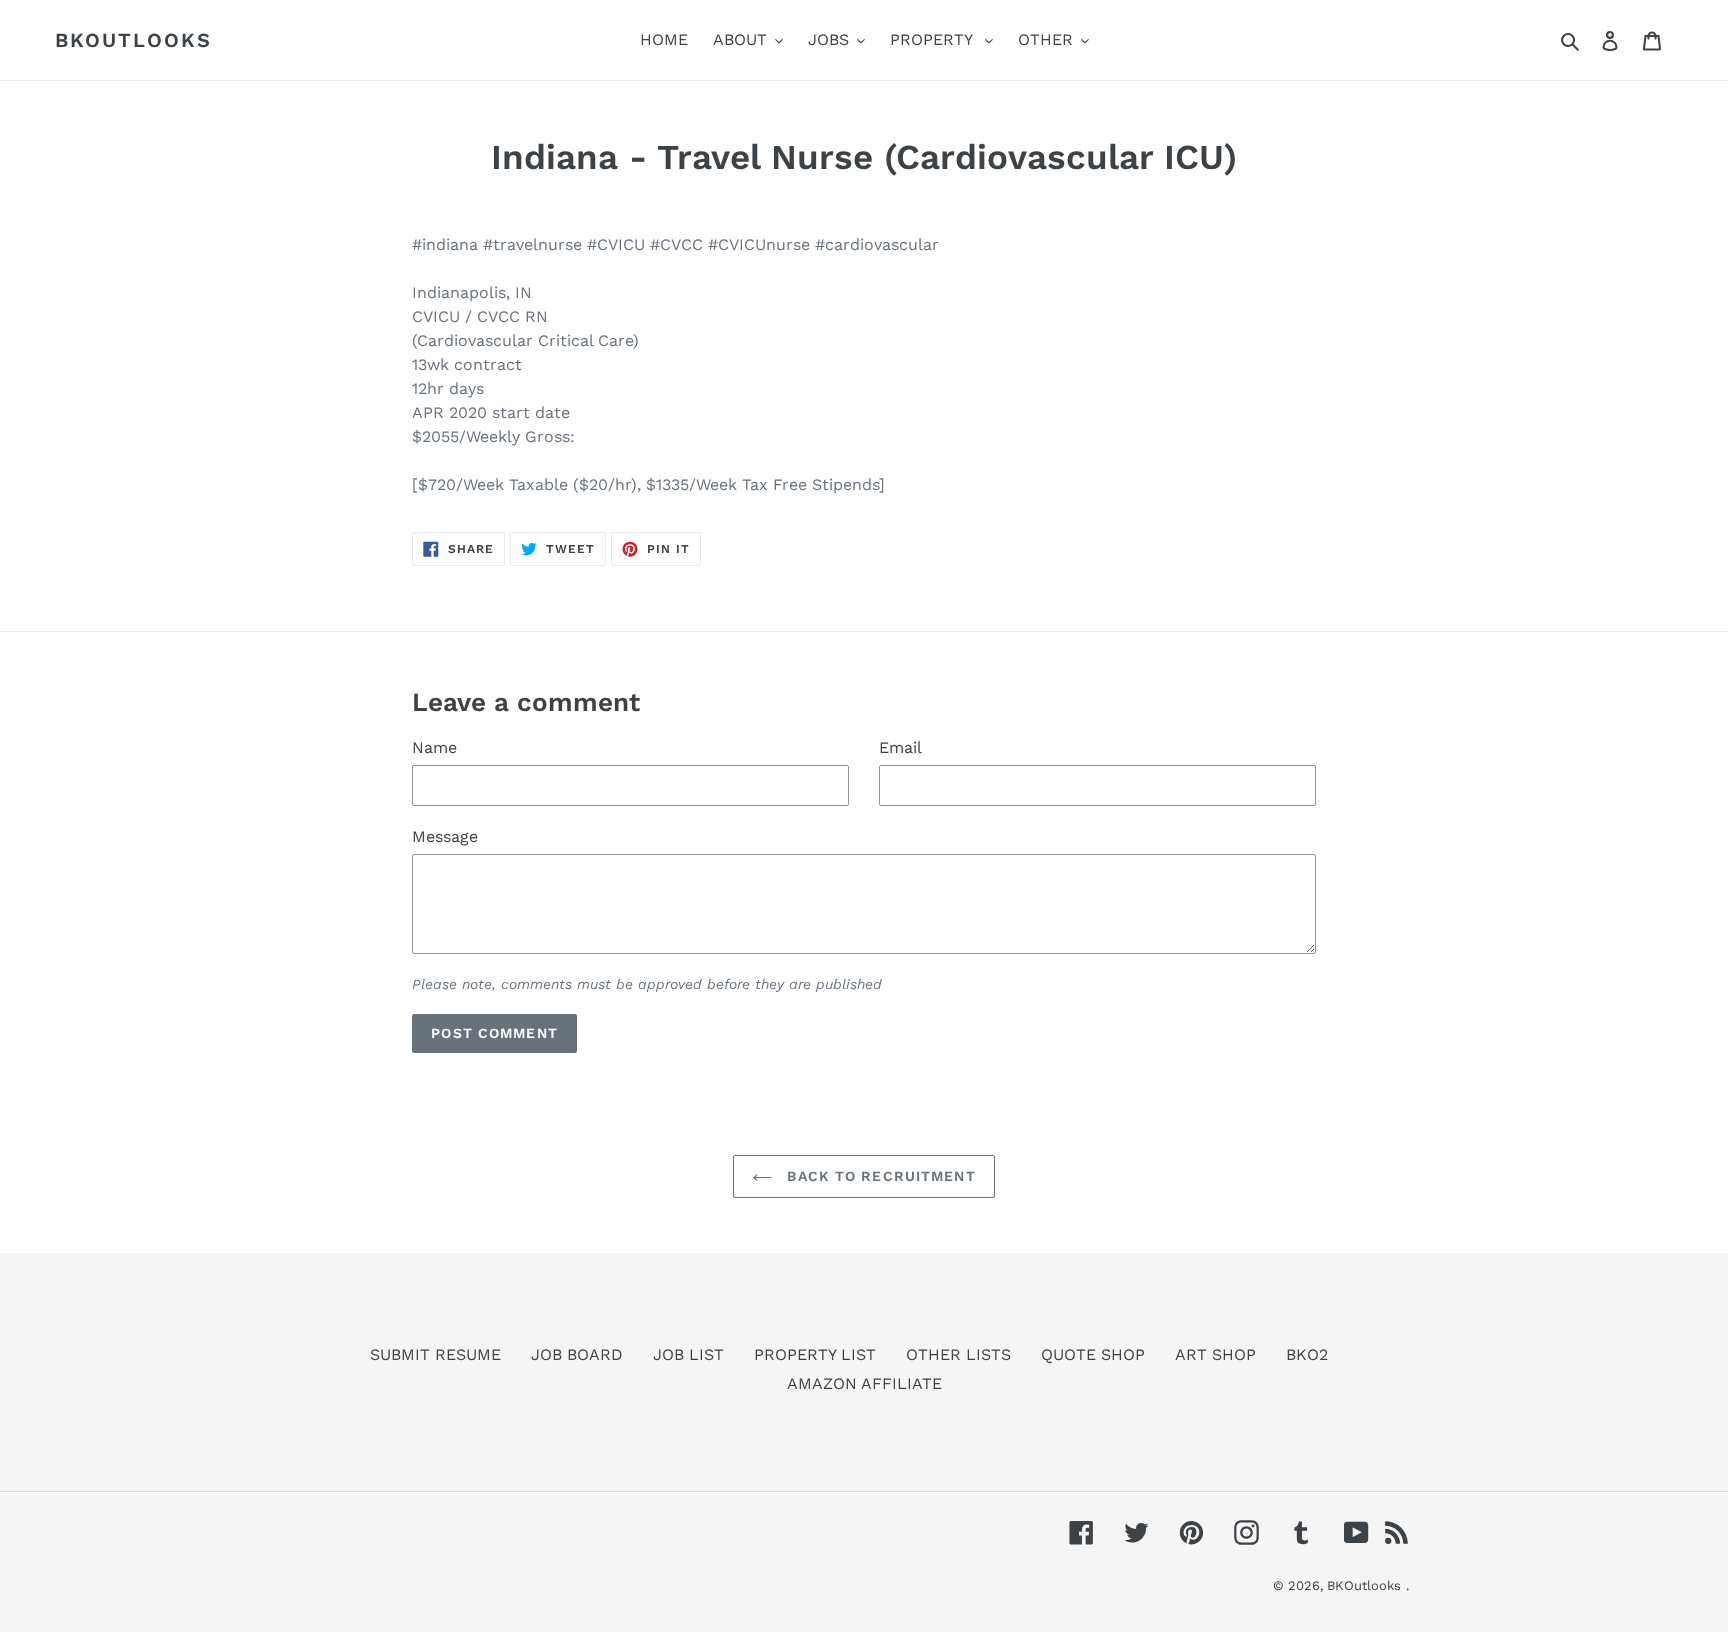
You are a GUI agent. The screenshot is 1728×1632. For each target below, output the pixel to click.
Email (900, 747)
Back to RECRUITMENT (878, 1176)
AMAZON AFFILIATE (864, 1383)
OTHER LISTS (958, 1354)
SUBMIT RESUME (435, 1354)
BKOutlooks (133, 40)
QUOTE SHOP (1093, 1354)
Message (445, 836)
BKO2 (1307, 1354)
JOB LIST (688, 1354)
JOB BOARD (577, 1354)
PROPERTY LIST (815, 1354)
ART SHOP (1215, 1354)
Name (434, 747)
